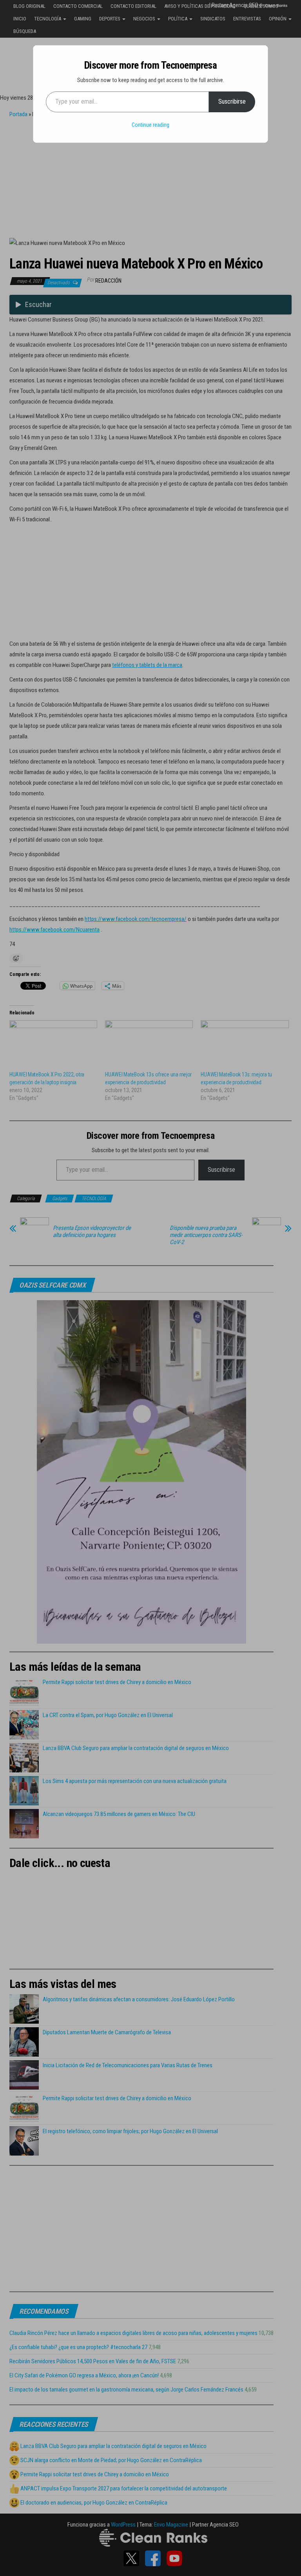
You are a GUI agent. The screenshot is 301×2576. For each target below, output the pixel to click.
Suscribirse (232, 101)
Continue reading (150, 125)
